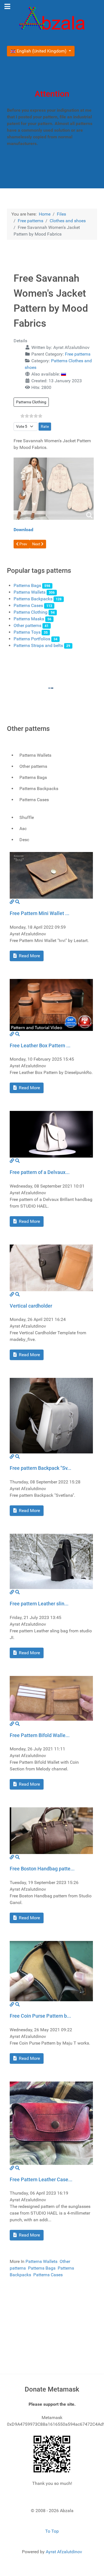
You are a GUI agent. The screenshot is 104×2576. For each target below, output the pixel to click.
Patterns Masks (29, 619)
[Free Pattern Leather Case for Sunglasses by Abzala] (51, 2123)
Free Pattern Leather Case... (41, 2179)
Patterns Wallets (30, 592)
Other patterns (27, 625)
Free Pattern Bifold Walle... (40, 1735)
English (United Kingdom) (42, 51)
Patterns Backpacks (33, 599)
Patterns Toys (27, 632)
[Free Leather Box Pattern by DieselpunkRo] (51, 1004)
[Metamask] (52, 2454)
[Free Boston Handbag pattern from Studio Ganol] (51, 1831)
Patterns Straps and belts (38, 645)
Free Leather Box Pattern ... (40, 1045)
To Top (52, 2531)
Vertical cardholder (31, 1306)
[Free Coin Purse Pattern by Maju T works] (51, 1971)
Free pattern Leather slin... (39, 1604)
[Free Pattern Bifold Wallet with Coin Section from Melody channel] (51, 1698)
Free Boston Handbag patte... (42, 1869)
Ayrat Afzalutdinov (64, 2552)
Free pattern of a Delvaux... (40, 1172)
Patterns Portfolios (32, 639)
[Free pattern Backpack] (51, 1416)
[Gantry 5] (52, 19)
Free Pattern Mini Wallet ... (40, 913)
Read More (29, 956)
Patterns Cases (28, 605)
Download (23, 530)
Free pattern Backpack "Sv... (40, 1468)
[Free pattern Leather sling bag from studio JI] (51, 1561)
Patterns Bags (27, 585)
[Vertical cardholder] (51, 1267)
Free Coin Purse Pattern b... (40, 2016)
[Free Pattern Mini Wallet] (51, 875)
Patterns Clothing (31, 402)
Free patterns (78, 354)
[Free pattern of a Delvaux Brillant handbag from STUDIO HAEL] (51, 1134)
